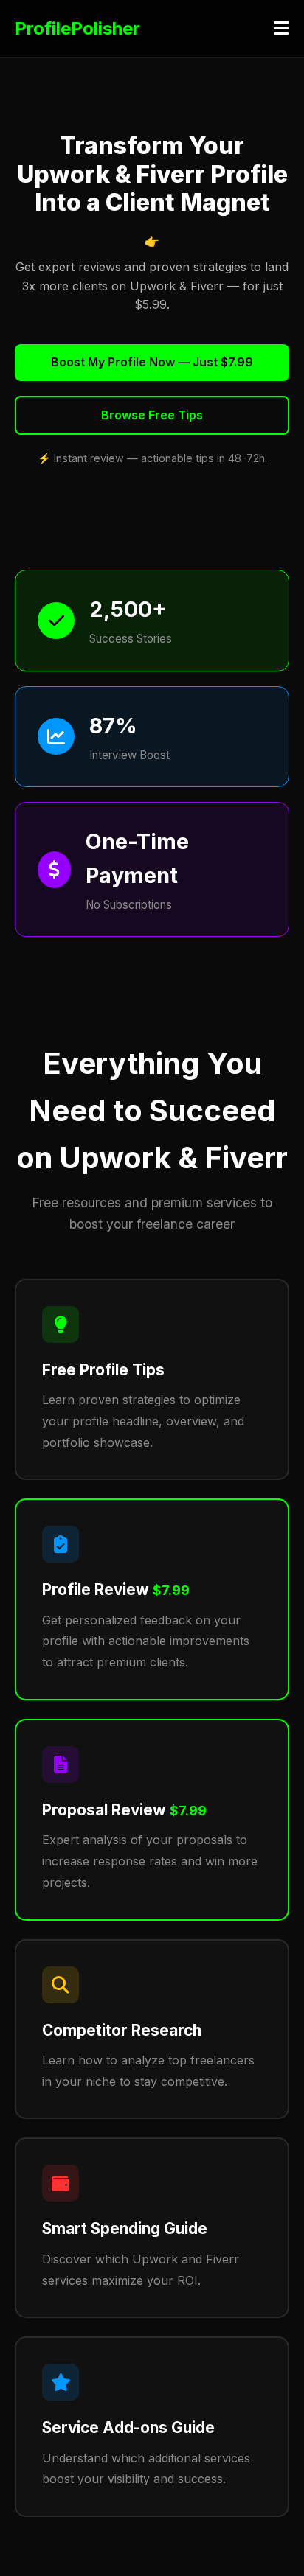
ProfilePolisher (77, 28)
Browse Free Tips (152, 415)
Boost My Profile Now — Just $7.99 (152, 362)
